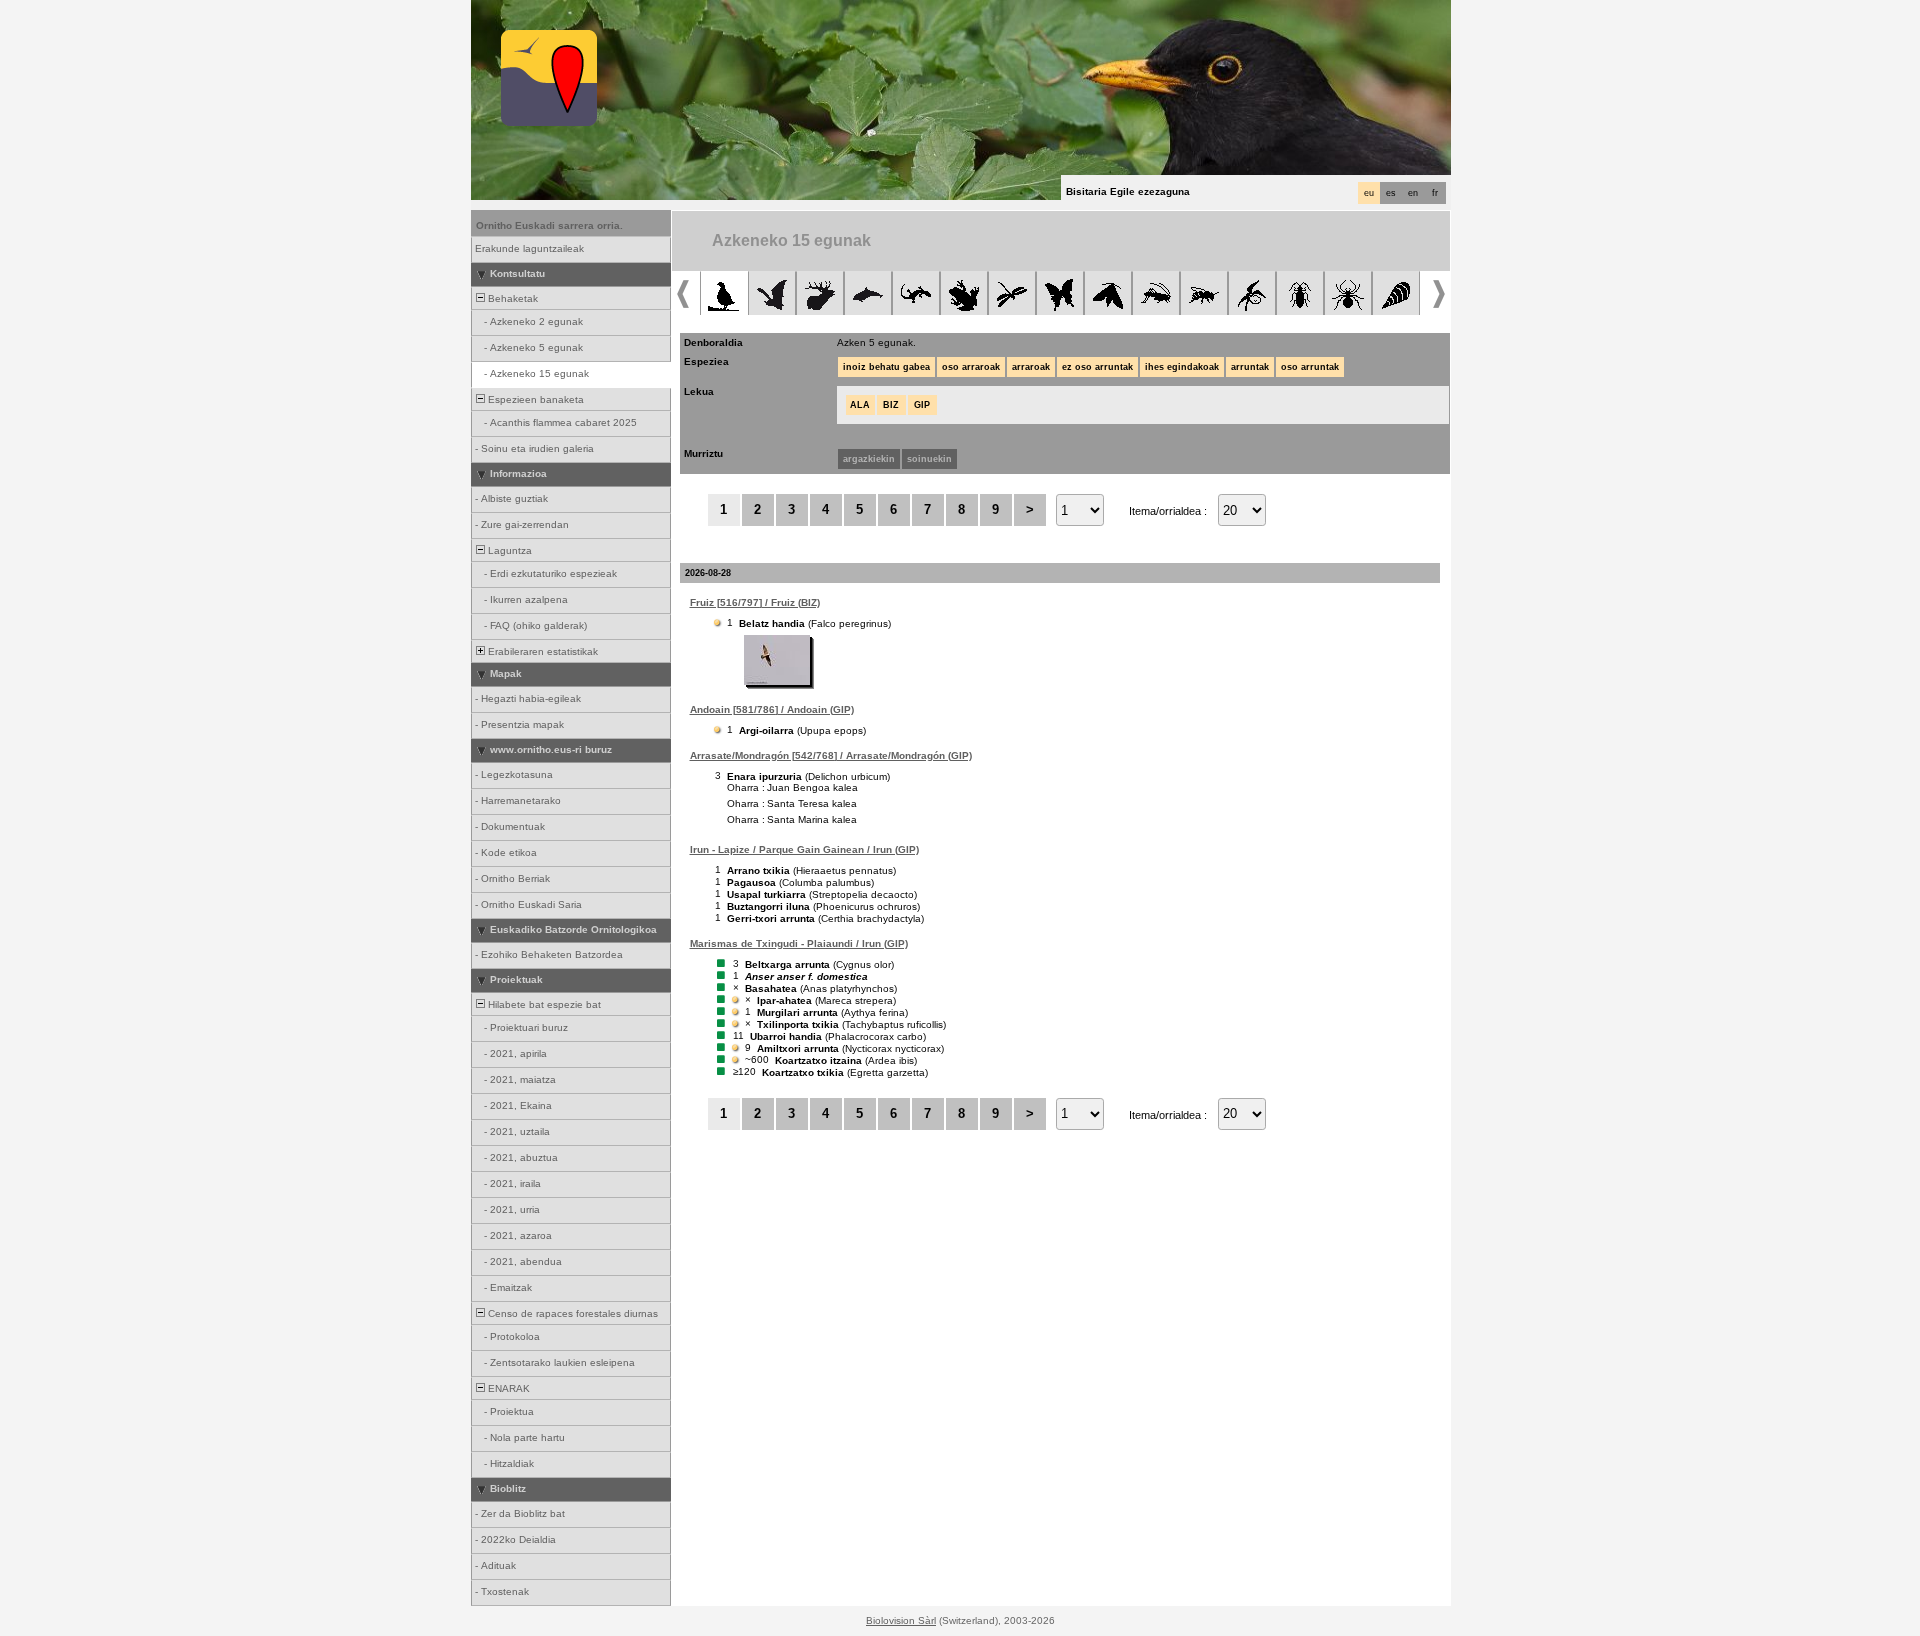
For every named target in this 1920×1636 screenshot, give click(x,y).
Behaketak (511, 298)
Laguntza (508, 550)
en (1413, 193)
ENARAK (507, 1388)
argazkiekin (869, 459)
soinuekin (929, 459)
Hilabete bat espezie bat (543, 1004)
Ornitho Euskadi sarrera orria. (549, 225)
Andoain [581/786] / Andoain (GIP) (772, 709)
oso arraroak (971, 367)
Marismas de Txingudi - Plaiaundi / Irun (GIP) (799, 943)
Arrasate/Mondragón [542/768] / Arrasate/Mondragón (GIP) (831, 755)
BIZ (891, 405)
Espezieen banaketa (534, 399)
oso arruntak (1310, 367)
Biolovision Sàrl (901, 1620)
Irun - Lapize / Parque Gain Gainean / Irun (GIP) (804, 849)
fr (1435, 193)
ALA (860, 405)
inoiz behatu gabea (886, 367)
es (1391, 193)
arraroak (1031, 367)
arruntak (1250, 367)
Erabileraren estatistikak (541, 651)
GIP (922, 405)
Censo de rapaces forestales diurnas (571, 1313)
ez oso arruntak (1097, 367)
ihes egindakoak (1182, 367)
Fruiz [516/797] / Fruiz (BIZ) (755, 602)
